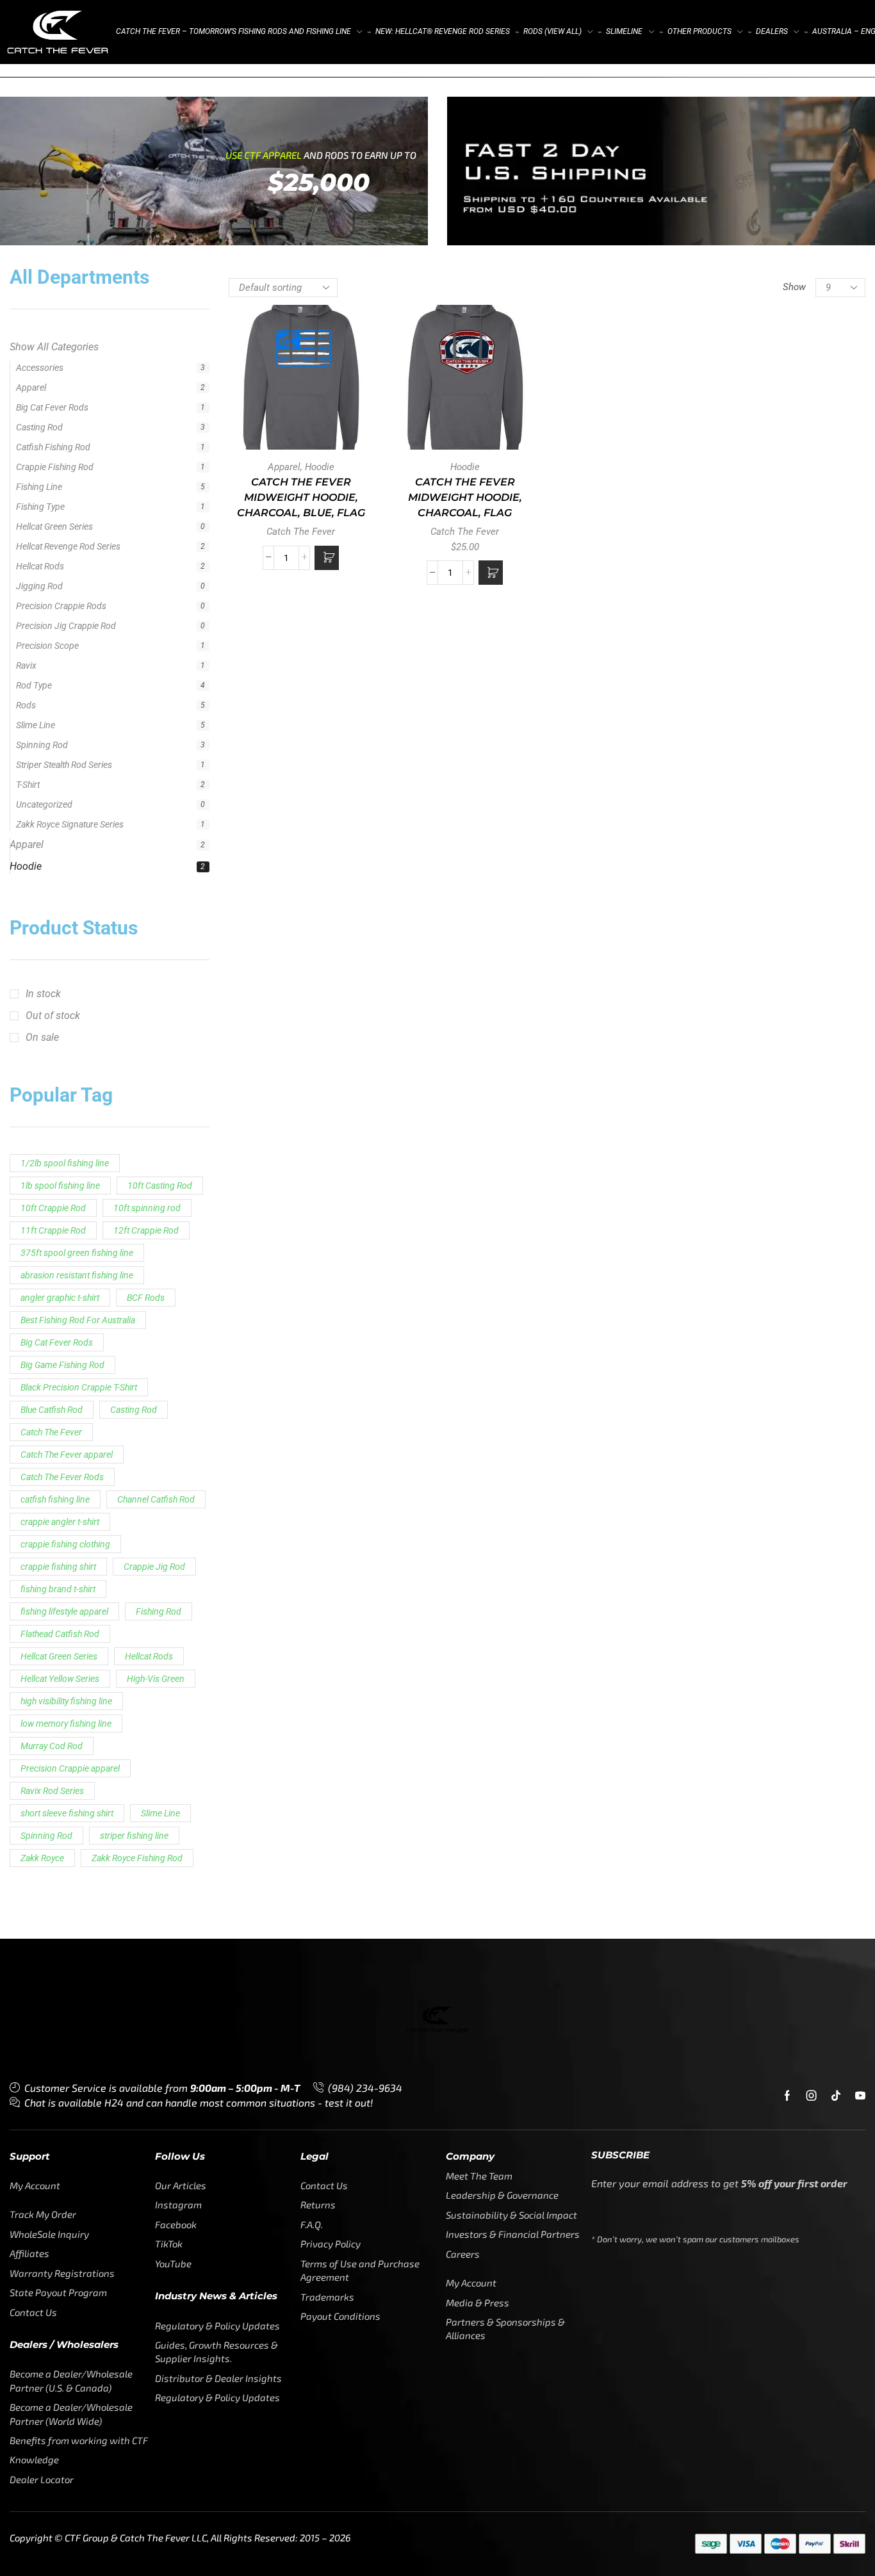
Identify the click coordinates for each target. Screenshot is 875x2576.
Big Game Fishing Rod (62, 881)
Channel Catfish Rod (156, 1016)
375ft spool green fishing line (77, 769)
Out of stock (53, 532)
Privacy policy (762, 2543)
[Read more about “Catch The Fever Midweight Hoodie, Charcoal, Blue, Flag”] (327, 558)
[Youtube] (860, 1612)
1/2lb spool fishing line (65, 680)
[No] (850, 2500)
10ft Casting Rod (160, 702)
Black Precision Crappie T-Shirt (79, 904)
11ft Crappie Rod (53, 747)
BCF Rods (146, 814)
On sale (42, 554)
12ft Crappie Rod (146, 747)
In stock (43, 510)
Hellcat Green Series (59, 1173)
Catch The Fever (51, 949)
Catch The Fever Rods (62, 993)
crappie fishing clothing (65, 1061)
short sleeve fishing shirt (67, 1330)
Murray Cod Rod (52, 1262)
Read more (301, 382)
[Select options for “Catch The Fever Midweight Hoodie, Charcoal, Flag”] (491, 573)
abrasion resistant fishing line (77, 792)
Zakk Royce (42, 1374)
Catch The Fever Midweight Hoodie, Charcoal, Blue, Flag (301, 497)
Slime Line (160, 1330)
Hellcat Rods (149, 1173)
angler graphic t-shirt (60, 814)
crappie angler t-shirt (60, 1038)
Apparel (33, 365)
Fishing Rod (159, 1128)
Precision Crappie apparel (70, 1285)
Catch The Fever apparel (67, 971)
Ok (710, 2543)
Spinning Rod (46, 1352)
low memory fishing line (66, 1240)
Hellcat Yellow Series (60, 1195)
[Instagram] (812, 1612)
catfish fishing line (55, 1016)
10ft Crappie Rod (53, 724)
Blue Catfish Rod (52, 926)
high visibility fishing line (66, 1218)
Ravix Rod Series (52, 1307)
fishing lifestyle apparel (64, 1128)
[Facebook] (787, 1612)
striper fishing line (134, 1352)
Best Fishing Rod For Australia (78, 836)
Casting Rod (134, 926)
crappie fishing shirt (58, 1083)
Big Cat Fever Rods (57, 859)
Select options (465, 382)
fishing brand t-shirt (58, 1105)
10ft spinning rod (147, 724)
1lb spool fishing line (60, 702)
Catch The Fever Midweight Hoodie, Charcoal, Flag (465, 497)
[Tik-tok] (836, 1612)
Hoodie (26, 387)
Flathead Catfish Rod (60, 1150)
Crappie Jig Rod (154, 1083)
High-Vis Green (156, 1195)
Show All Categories (54, 343)
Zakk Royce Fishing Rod (137, 1374)
